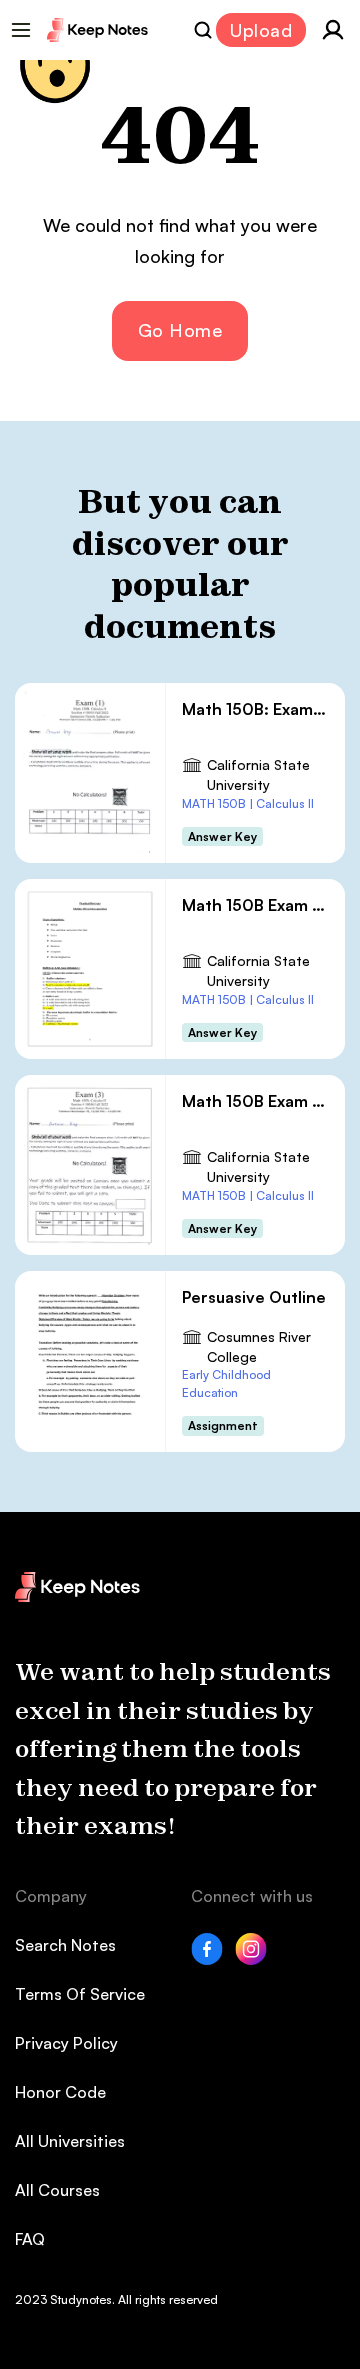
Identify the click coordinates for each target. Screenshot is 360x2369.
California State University (258, 774)
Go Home (180, 330)
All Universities (70, 2141)
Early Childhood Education (226, 1383)
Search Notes (65, 1945)
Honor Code (60, 2092)
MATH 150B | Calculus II (248, 803)
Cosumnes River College (259, 1346)
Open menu (21, 30)
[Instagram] (251, 1959)
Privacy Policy (66, 2043)
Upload (261, 30)
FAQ (30, 2239)
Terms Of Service (80, 1994)
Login (333, 30)
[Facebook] (207, 1959)
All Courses (57, 2190)
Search (203, 30)
